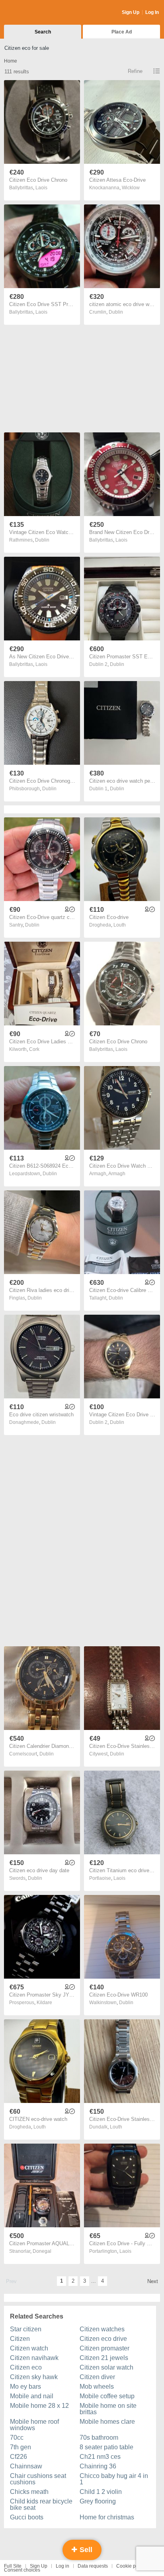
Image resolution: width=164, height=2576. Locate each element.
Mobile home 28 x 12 (39, 2406)
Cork (34, 1049)
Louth (120, 925)
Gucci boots (27, 2517)
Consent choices (22, 2570)
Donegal (42, 2251)
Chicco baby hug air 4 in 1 (114, 2479)
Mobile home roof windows (34, 2425)
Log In (152, 12)
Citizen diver (97, 2377)
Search (43, 32)
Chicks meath (29, 2492)
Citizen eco (26, 2367)
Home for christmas (107, 2517)
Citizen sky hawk (34, 2377)
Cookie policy (131, 2566)
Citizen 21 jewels (104, 2358)
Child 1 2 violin (101, 2492)
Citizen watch (29, 2348)
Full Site (13, 2566)
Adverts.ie (35, 13)
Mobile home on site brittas (108, 2409)
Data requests (93, 2566)
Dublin (116, 312)
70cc (17, 2438)
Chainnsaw (26, 2466)
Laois (41, 188)
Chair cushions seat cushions (38, 2479)
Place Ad (122, 32)
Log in (62, 2566)
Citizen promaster (104, 2348)
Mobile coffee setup (107, 2396)
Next (153, 2281)
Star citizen (26, 2329)
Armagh (117, 1174)
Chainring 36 (98, 2466)
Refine (135, 71)
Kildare (44, 2003)
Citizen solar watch (106, 2367)
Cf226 (19, 2457)
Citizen (20, 2339)
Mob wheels (97, 2387)
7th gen (20, 2447)
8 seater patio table (106, 2447)
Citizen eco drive (103, 2339)
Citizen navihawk (34, 2358)
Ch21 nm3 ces (100, 2457)
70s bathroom (99, 2438)
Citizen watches (102, 2329)
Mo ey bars (25, 2387)
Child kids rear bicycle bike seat (41, 2504)
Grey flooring (98, 2501)
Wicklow (131, 188)
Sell (85, 2550)
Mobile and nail (32, 2396)
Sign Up (131, 12)
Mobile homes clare (107, 2422)
